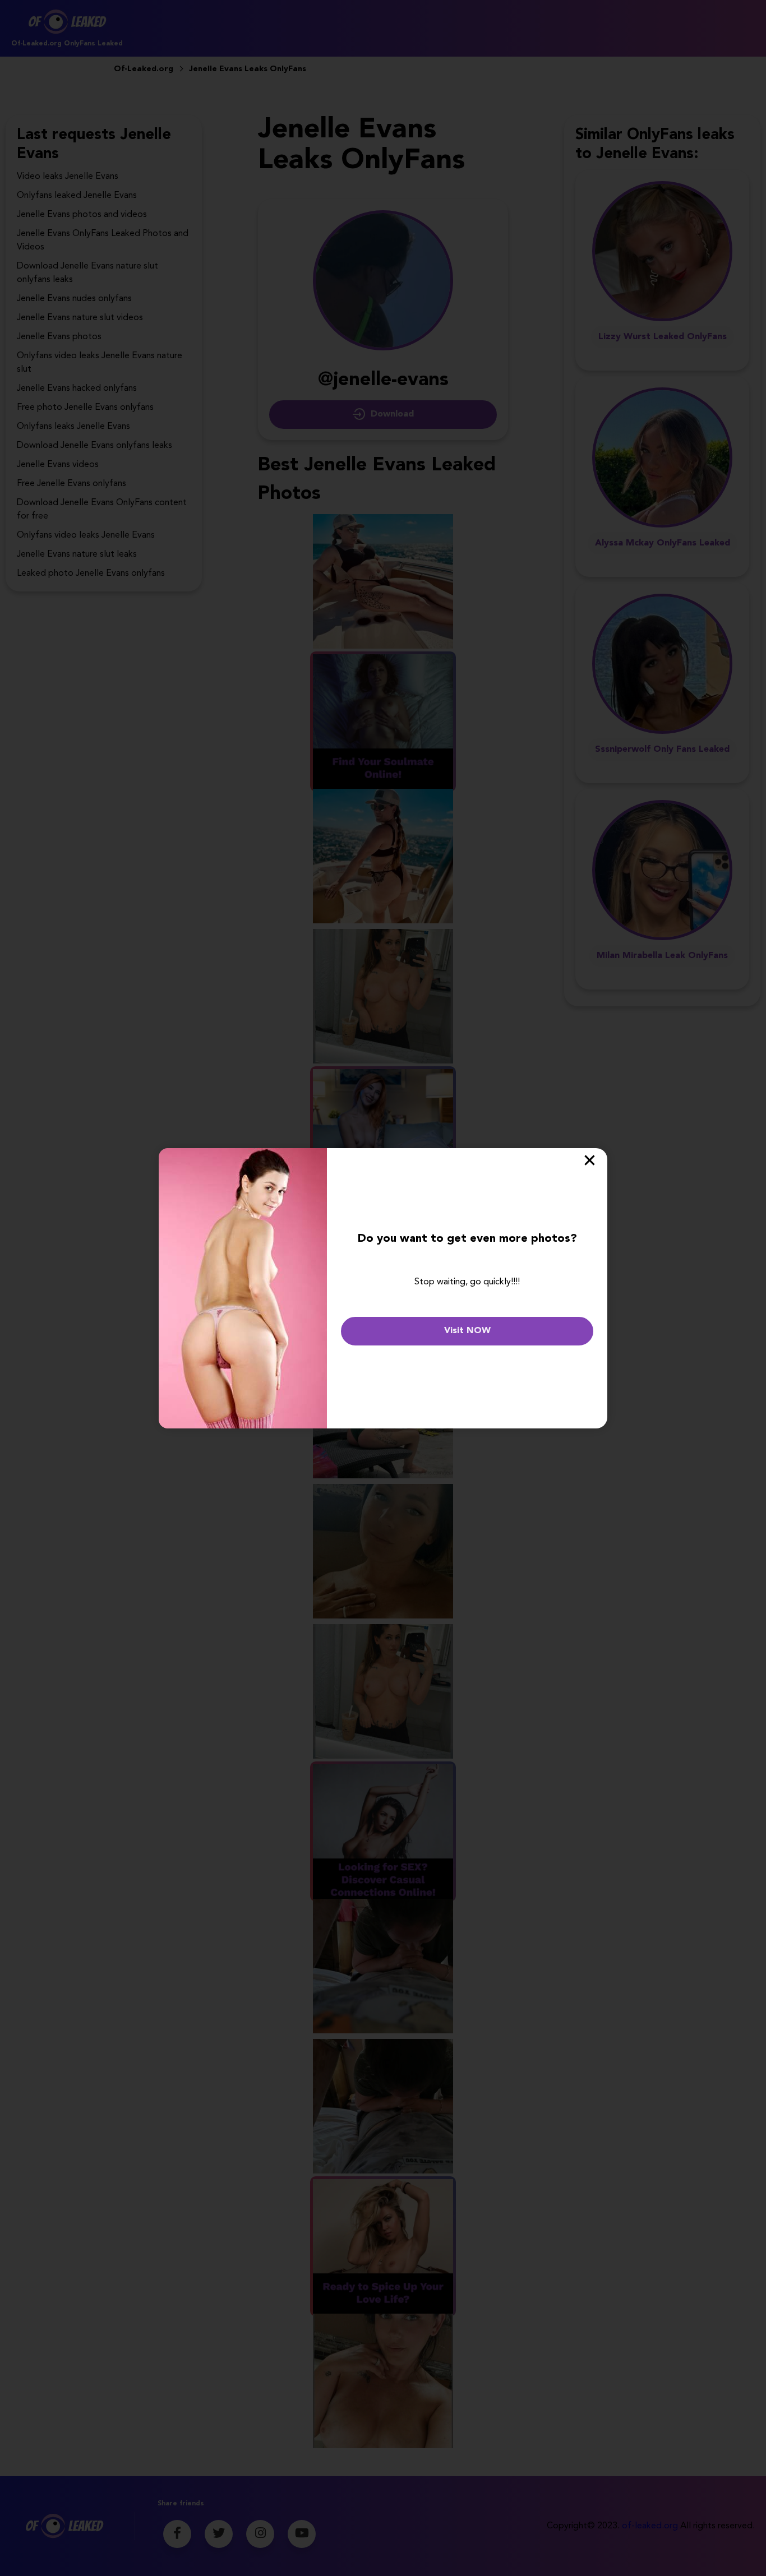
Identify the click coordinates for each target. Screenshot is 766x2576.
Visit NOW (467, 1331)
